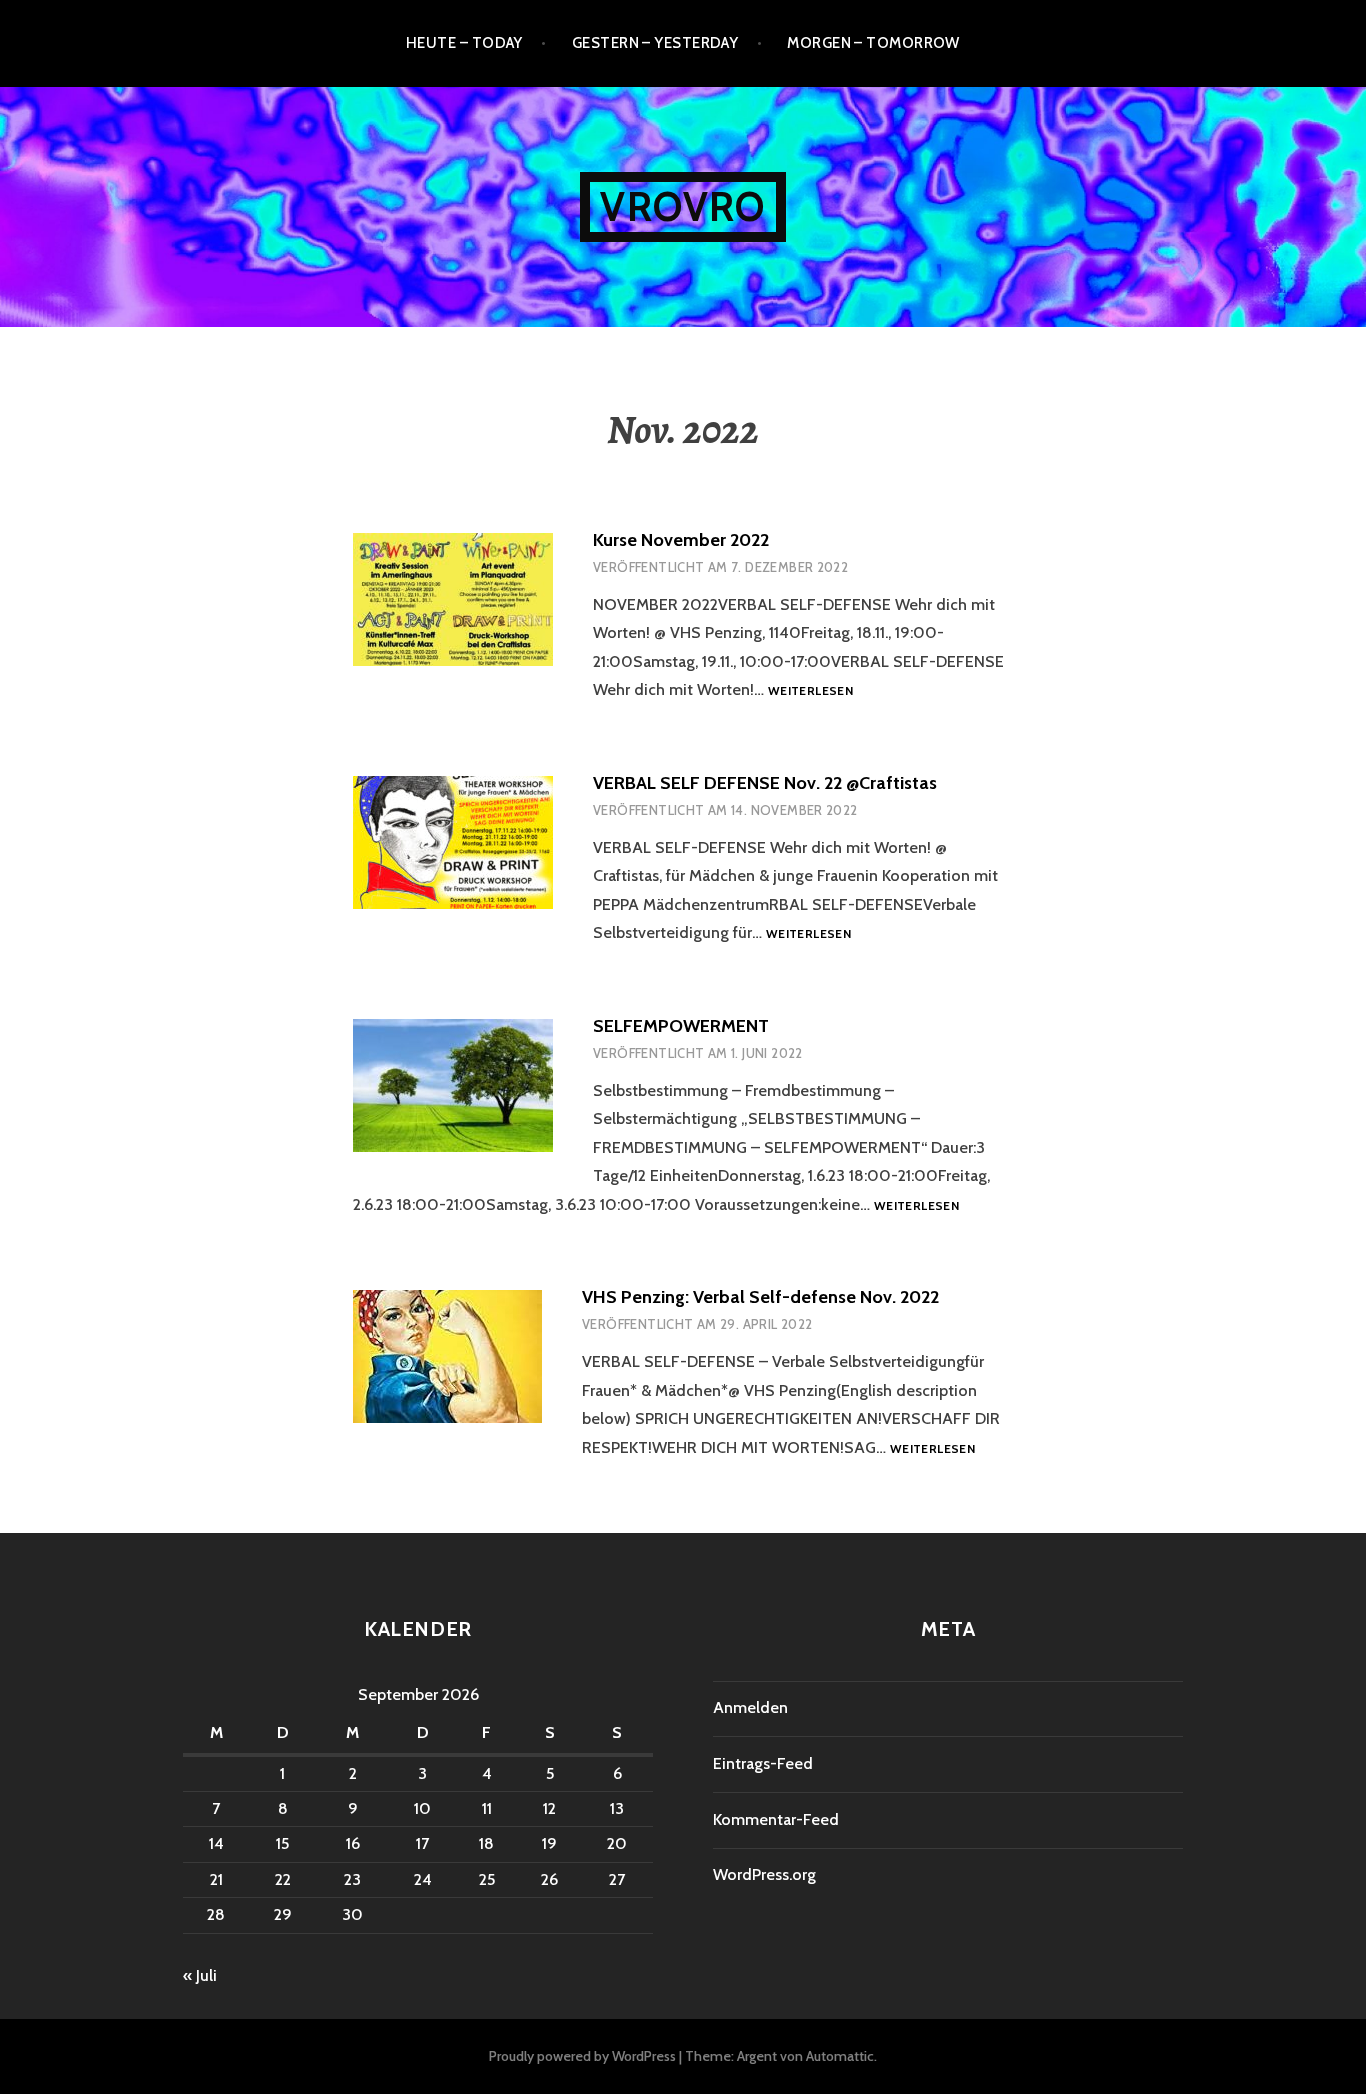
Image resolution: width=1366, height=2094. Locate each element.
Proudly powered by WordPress (582, 2056)
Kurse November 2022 (681, 540)
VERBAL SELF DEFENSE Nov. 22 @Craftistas (765, 783)
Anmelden (750, 1707)
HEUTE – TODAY (464, 43)
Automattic (840, 2056)
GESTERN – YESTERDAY (655, 43)
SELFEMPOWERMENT (681, 1026)
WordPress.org (764, 1874)
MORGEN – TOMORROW (873, 43)
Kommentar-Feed (776, 1819)
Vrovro (682, 206)
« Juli (200, 1975)
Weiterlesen (810, 691)
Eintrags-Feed (763, 1763)
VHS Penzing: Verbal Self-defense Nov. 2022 (760, 1297)
